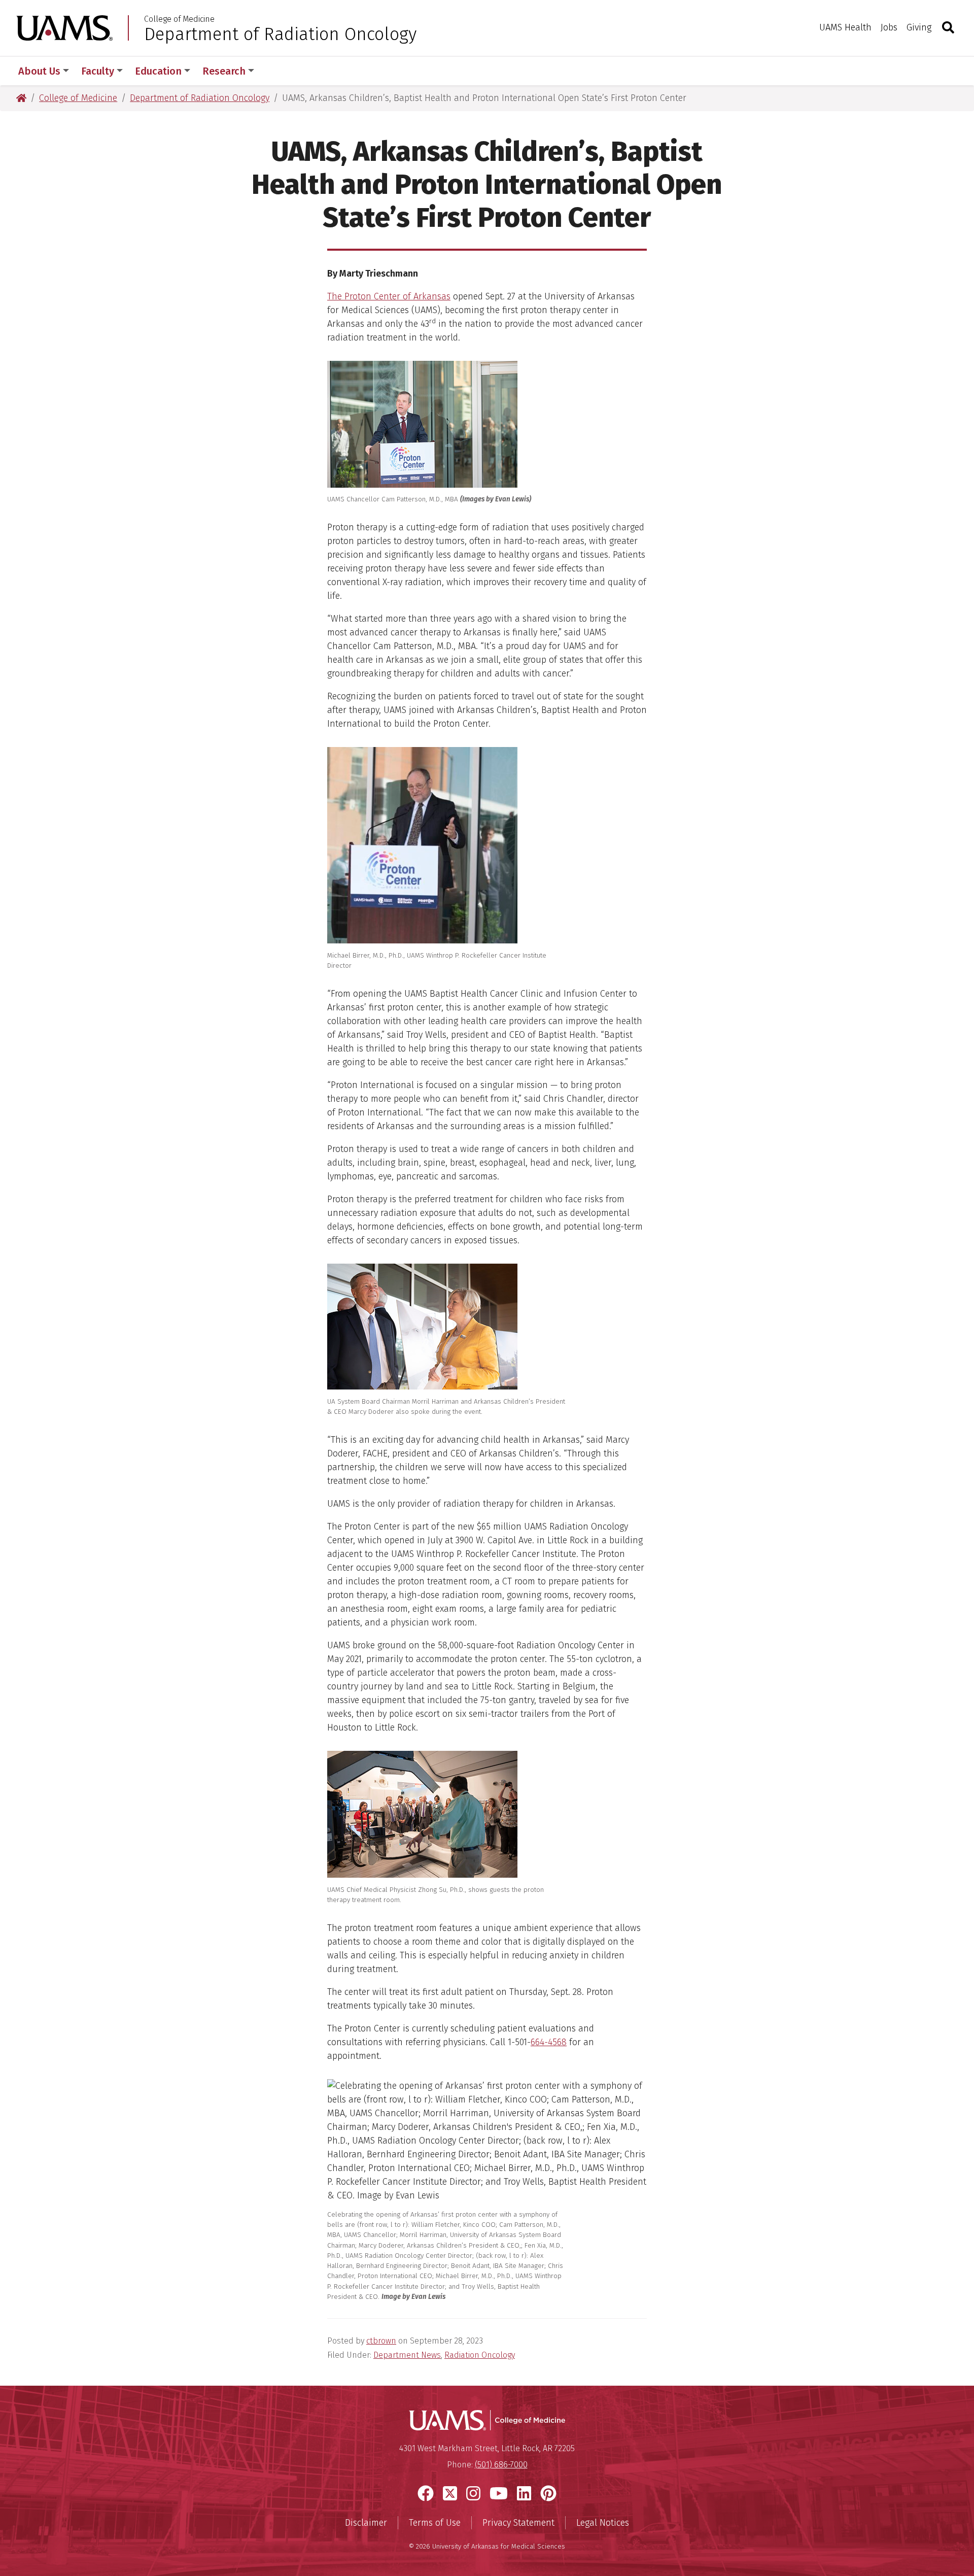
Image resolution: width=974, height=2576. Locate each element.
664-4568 (549, 2042)
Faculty (98, 71)
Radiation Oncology (480, 2355)
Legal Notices (603, 2523)
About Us (39, 71)
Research (224, 71)
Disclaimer (366, 2523)
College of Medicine (179, 19)
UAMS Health (845, 27)
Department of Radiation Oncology (280, 34)
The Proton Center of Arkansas (389, 296)
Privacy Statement (518, 2523)
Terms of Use (435, 2523)
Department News (407, 2355)
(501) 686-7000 (501, 2465)
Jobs (889, 27)
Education (158, 71)
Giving (919, 27)
